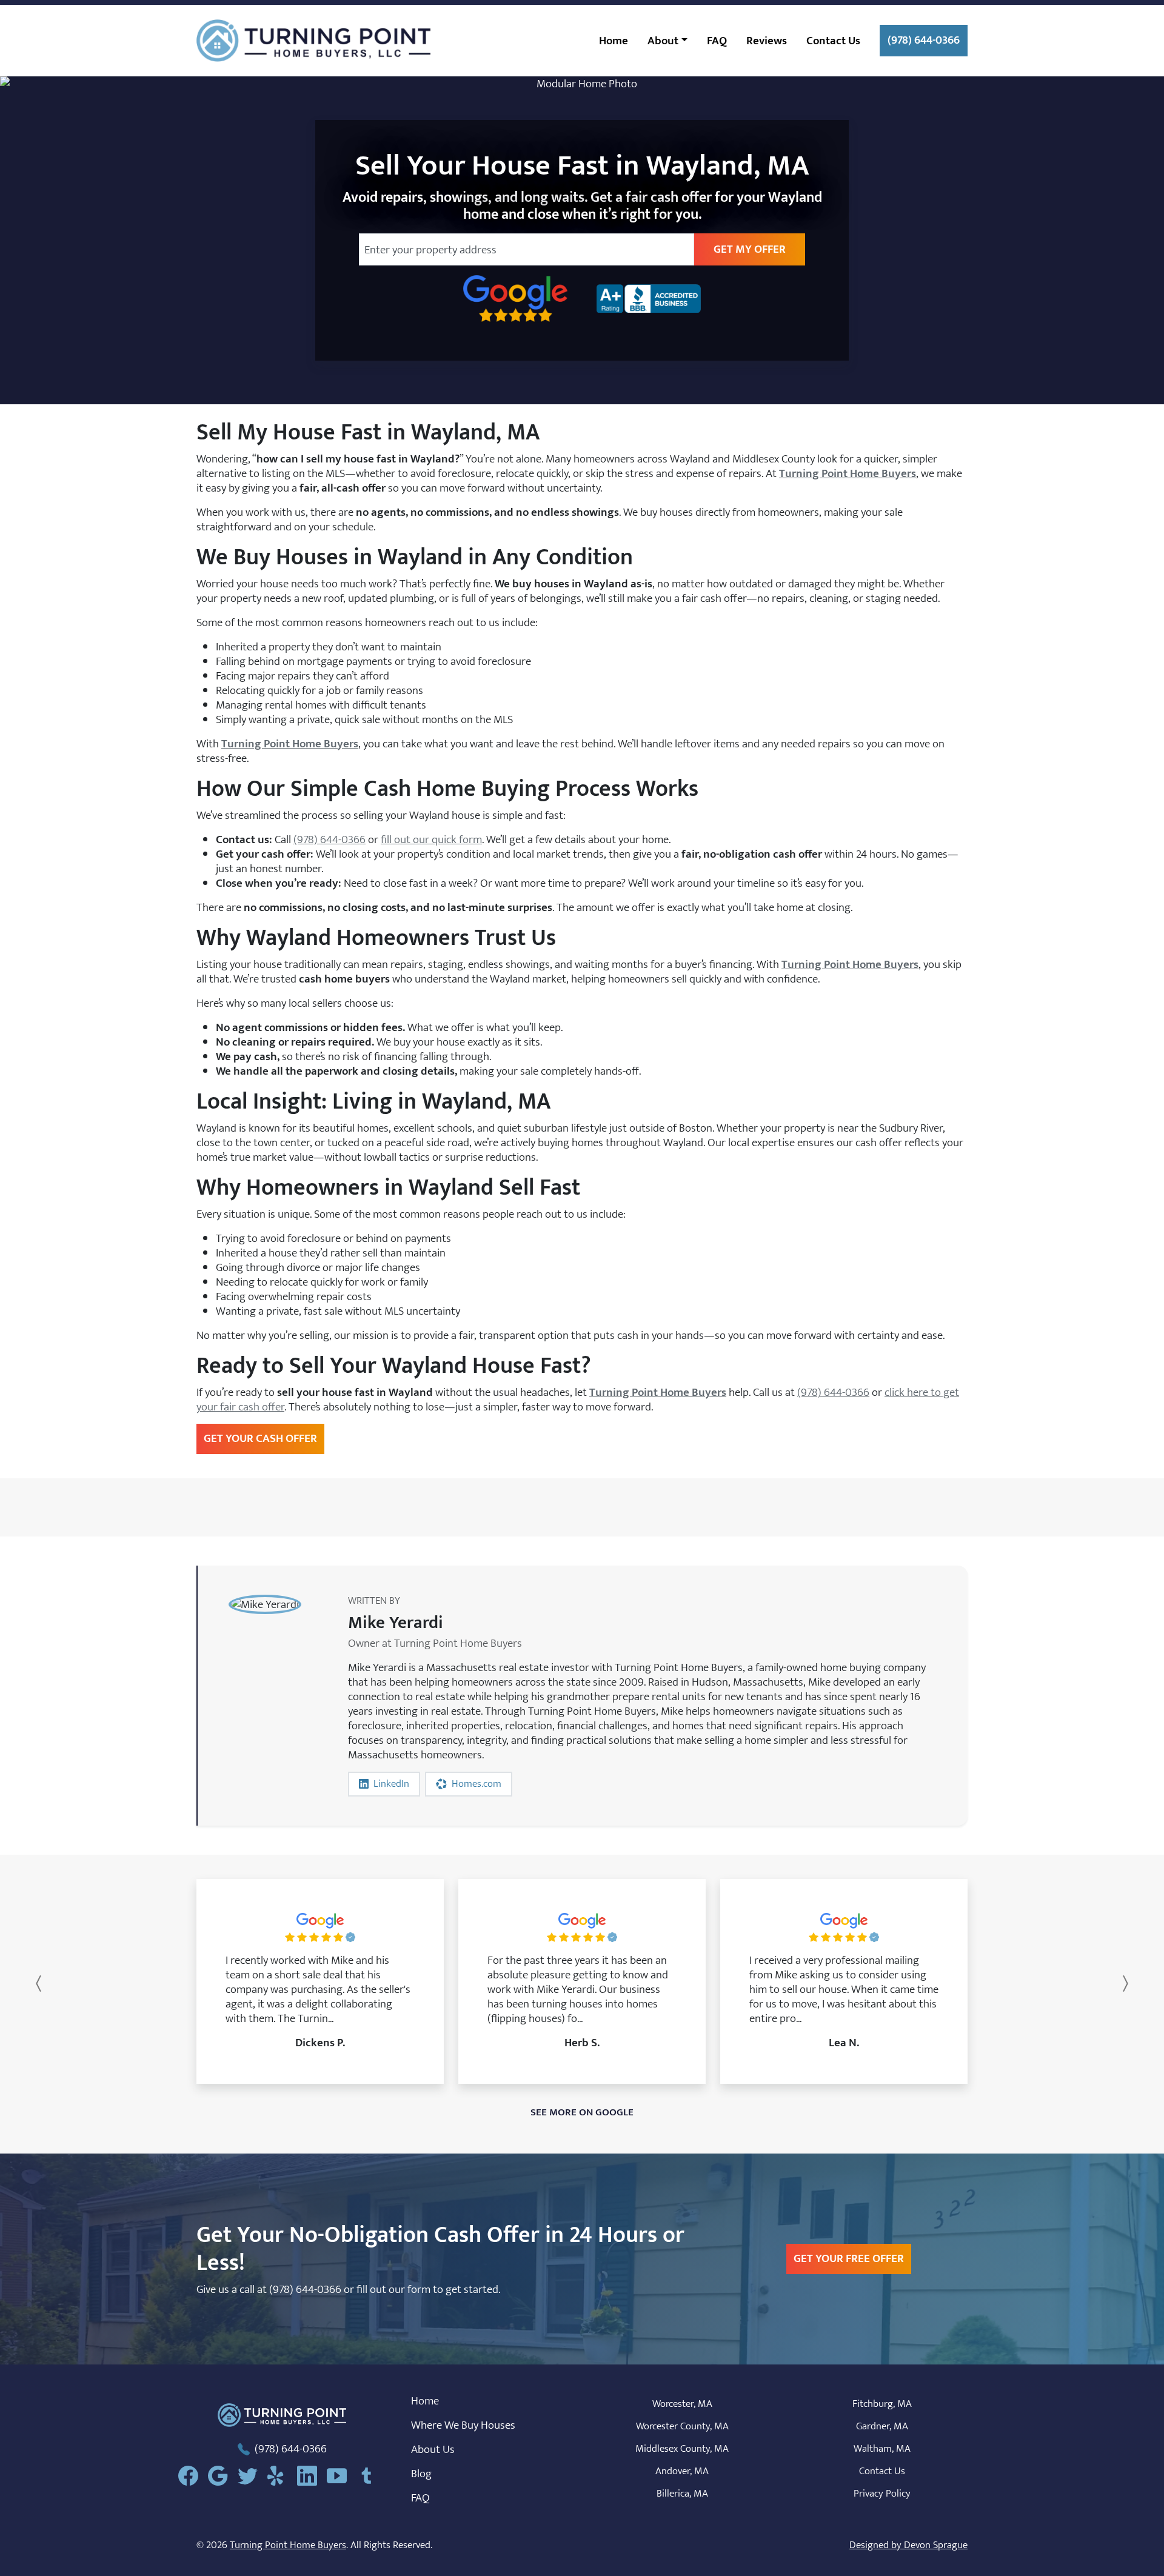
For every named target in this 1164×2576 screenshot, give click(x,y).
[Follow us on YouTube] (342, 2476)
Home (614, 41)
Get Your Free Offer (849, 2258)
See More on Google (582, 2112)
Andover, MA (682, 2471)
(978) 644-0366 (924, 40)
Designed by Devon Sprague (908, 2545)
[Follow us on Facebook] (193, 2476)
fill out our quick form (431, 839)
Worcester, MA (682, 2404)
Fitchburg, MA (882, 2404)
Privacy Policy (882, 2494)
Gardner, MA (882, 2426)
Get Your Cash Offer (260, 1438)
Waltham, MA (882, 2449)
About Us (433, 2449)
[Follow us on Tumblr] (371, 2476)
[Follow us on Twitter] (253, 2476)
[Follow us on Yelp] (282, 2476)
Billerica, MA (682, 2494)
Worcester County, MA (682, 2426)
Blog (421, 2474)
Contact (833, 41)
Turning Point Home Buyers (288, 2545)
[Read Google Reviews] (223, 2476)
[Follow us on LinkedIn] (312, 2476)
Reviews (767, 41)
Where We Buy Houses (463, 2425)
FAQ (717, 41)
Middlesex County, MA (682, 2449)
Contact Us (882, 2471)
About (663, 41)
